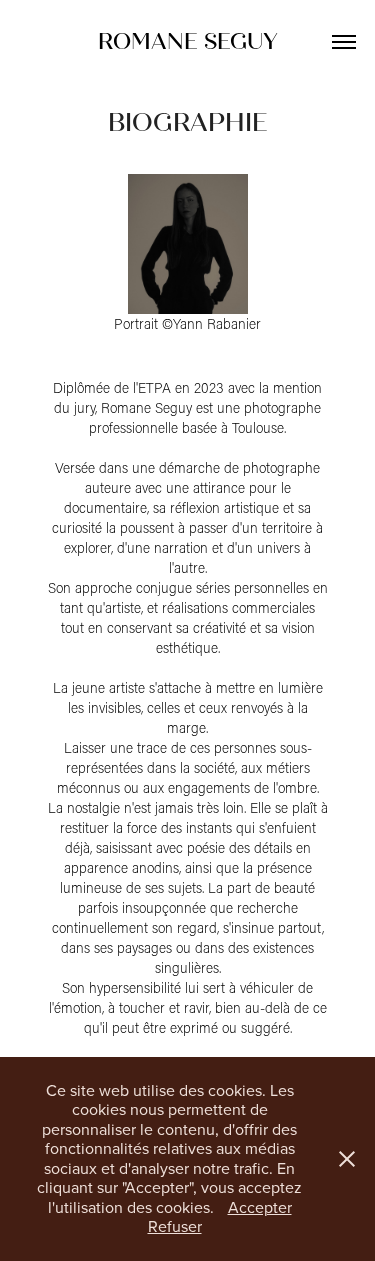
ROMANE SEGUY (188, 41)
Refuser (175, 1226)
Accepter (260, 1207)
